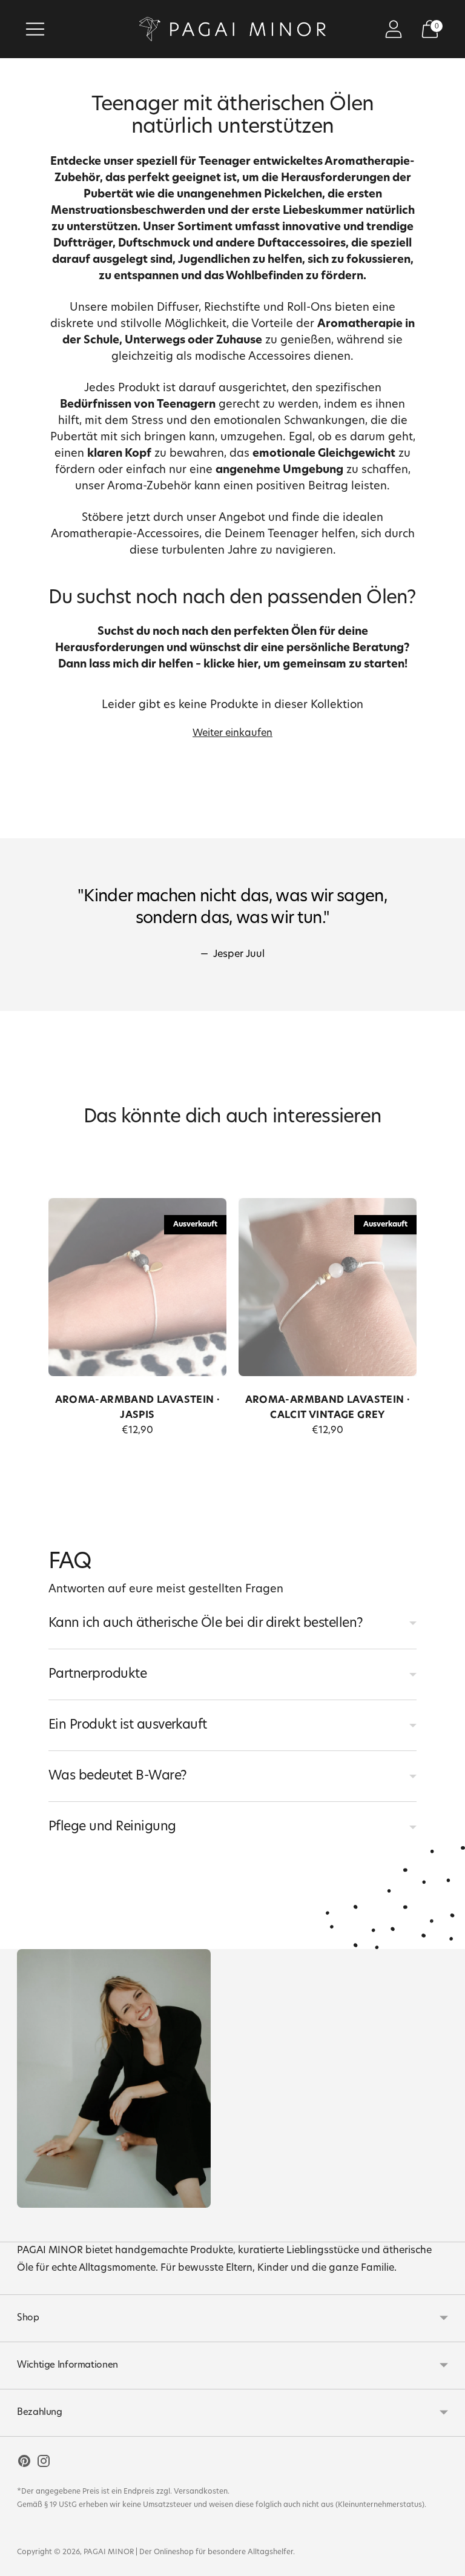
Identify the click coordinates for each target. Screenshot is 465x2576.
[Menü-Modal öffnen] (35, 29)
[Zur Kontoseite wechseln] (394, 29)
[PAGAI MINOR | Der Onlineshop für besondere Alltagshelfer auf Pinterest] (24, 2464)
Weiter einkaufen (232, 733)
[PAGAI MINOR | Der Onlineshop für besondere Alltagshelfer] (232, 29)
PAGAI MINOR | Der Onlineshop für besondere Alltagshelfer (188, 2552)
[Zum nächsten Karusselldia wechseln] (413, 1297)
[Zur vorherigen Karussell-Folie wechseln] (52, 1297)
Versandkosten (201, 2492)
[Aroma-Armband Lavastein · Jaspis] (137, 1287)
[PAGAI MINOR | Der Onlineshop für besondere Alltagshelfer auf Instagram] (44, 2464)
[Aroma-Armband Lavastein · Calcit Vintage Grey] (328, 1287)
